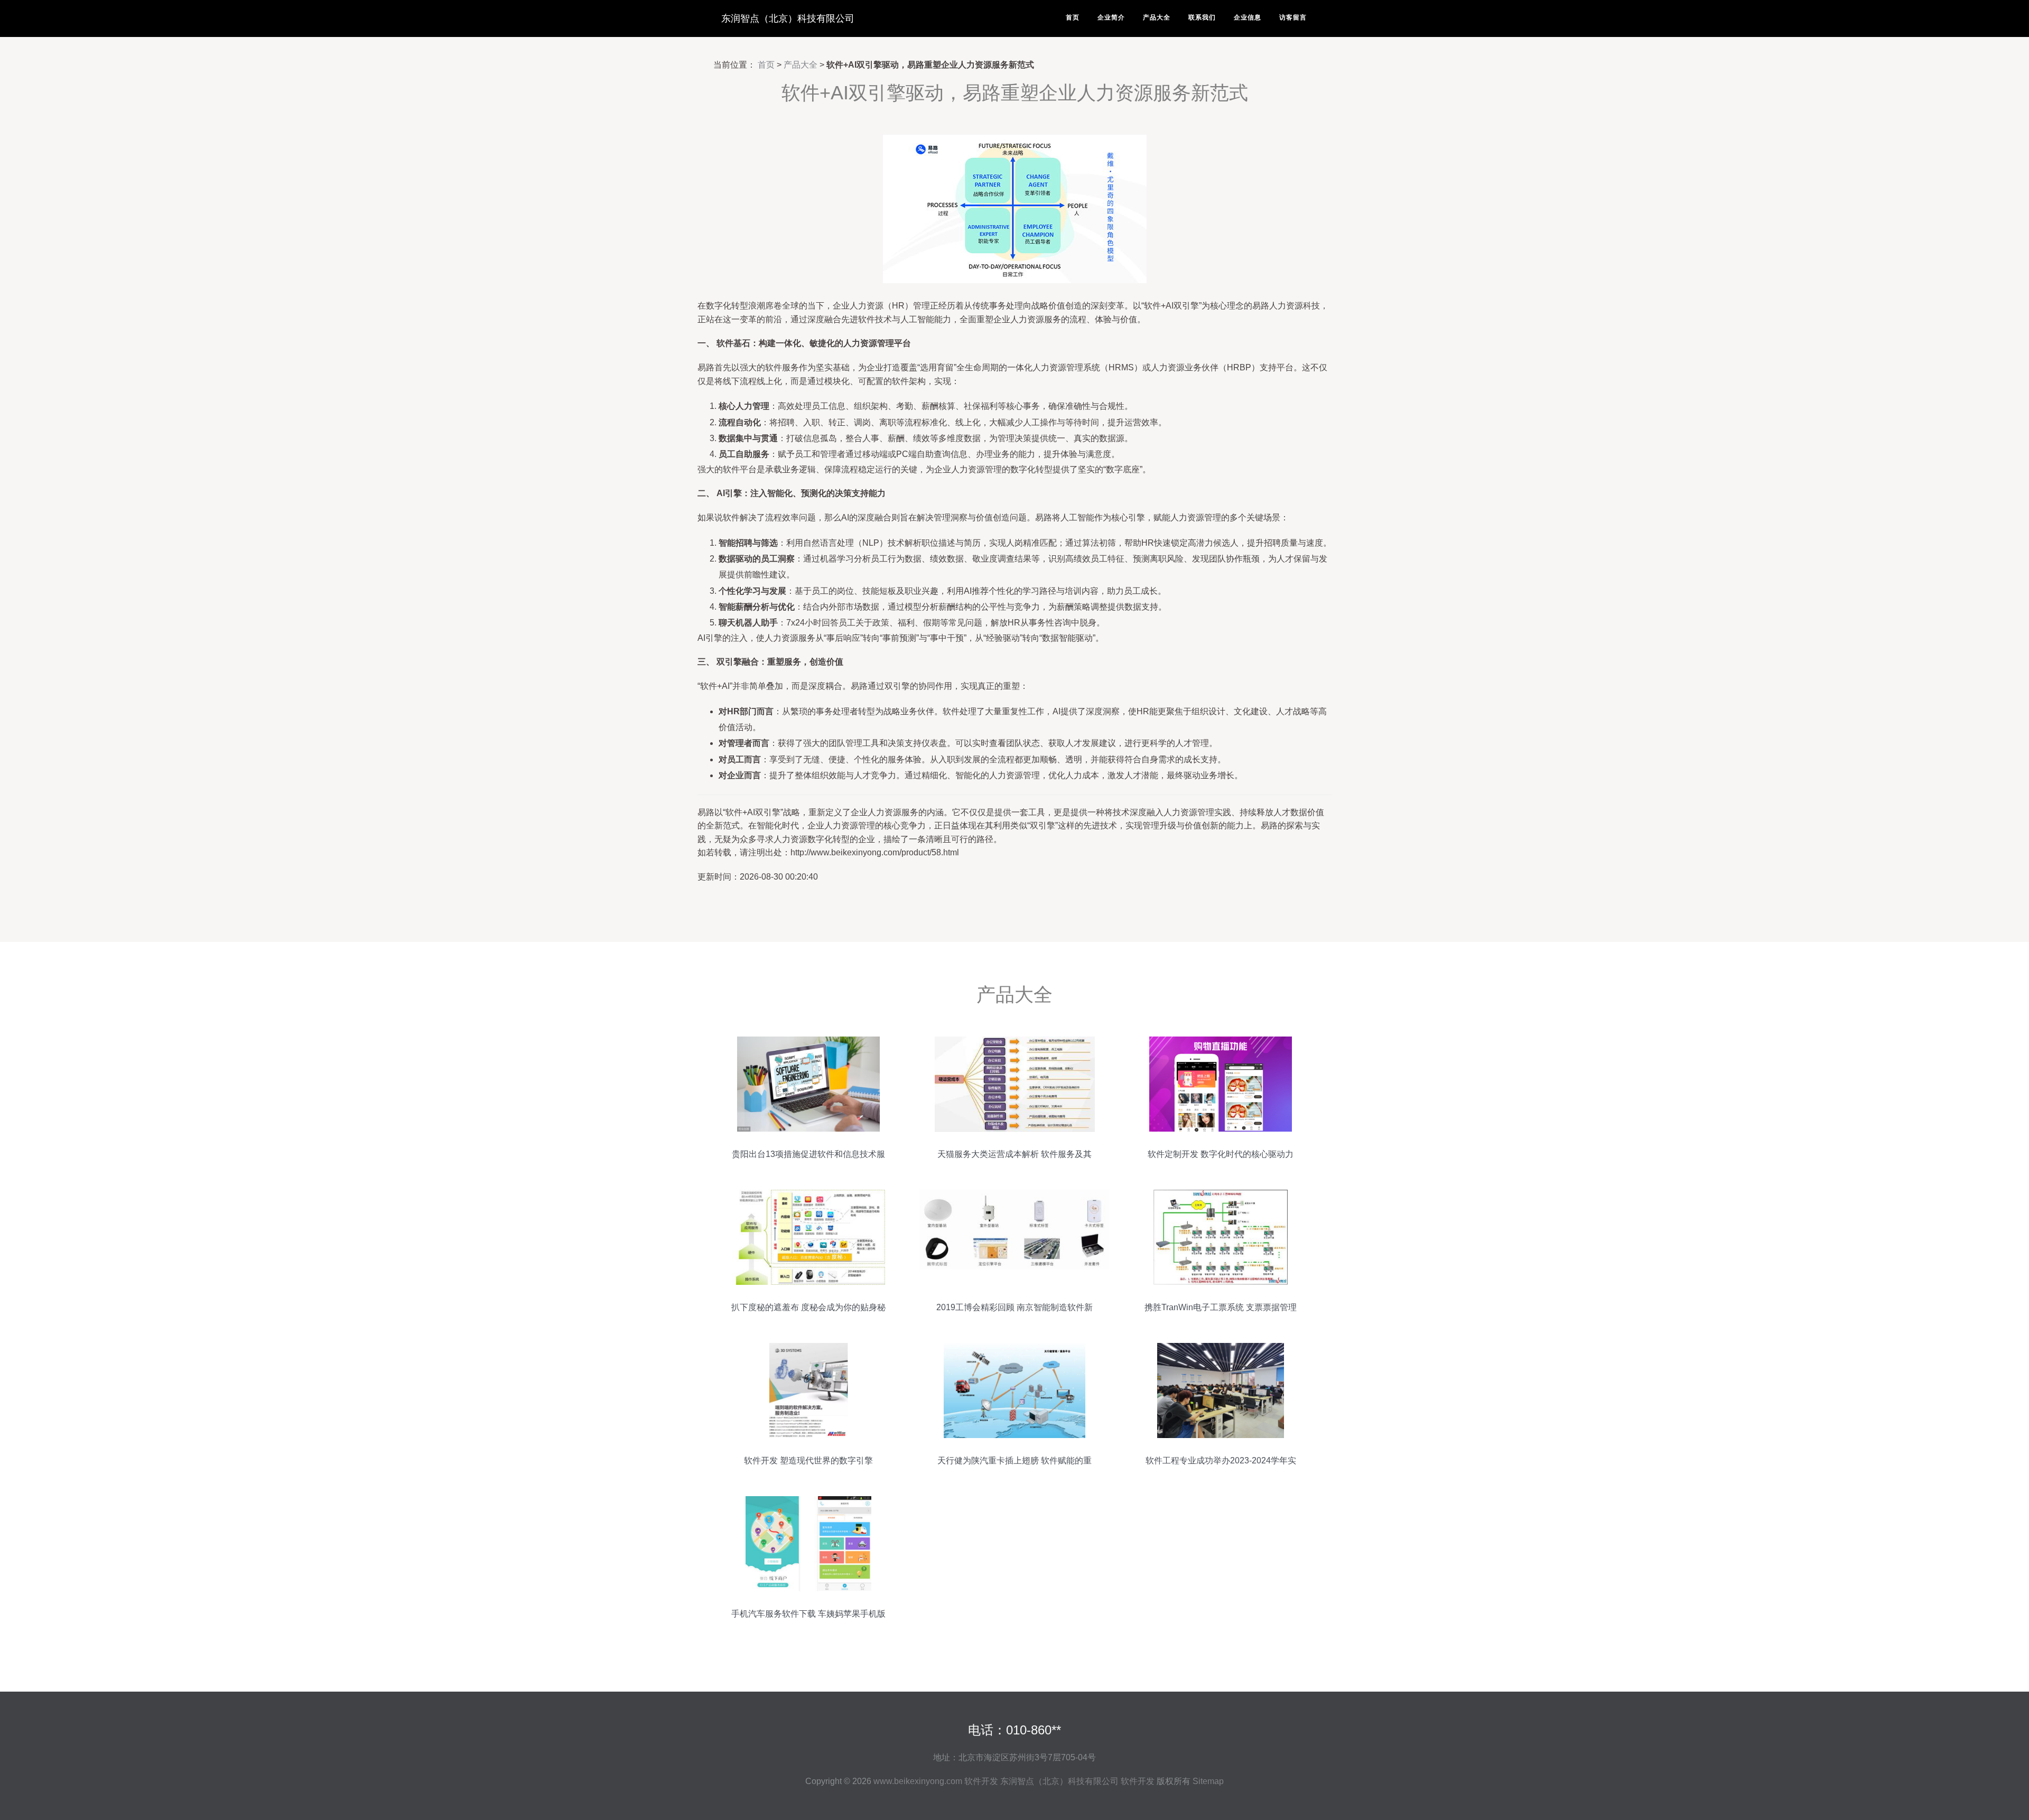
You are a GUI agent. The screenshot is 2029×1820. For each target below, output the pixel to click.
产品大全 (1157, 17)
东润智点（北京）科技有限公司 (788, 18)
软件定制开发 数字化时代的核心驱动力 (1221, 1154)
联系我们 (1202, 17)
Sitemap (1208, 1781)
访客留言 (1293, 17)
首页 (1073, 17)
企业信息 (1248, 17)
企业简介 (1111, 17)
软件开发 (981, 1781)
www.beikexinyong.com (918, 1781)
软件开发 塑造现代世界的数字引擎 (808, 1460)
